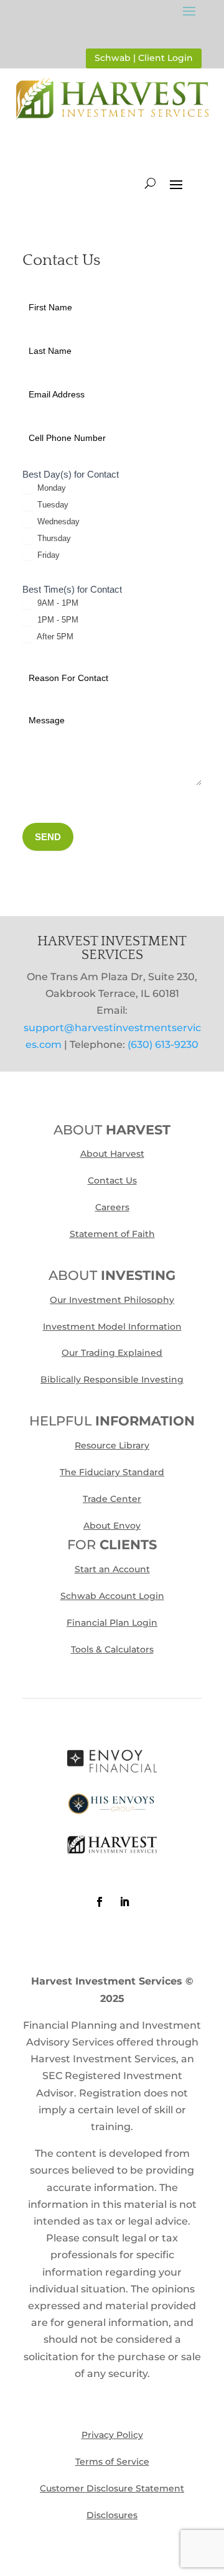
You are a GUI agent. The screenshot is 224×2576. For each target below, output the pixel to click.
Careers (112, 1207)
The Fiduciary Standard (112, 1472)
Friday (47, 555)
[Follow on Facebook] (100, 1902)
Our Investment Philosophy (112, 1300)
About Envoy (112, 1526)
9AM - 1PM (57, 603)
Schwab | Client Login (144, 58)
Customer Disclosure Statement (112, 2488)
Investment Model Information (112, 1327)
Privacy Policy (112, 2435)
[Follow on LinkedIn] (124, 1902)
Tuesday (52, 505)
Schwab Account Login (112, 1596)
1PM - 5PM (57, 620)
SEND (48, 837)
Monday (50, 488)
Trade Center (112, 1499)
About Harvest (112, 1154)
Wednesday (57, 521)
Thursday (53, 538)
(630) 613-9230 (163, 1045)
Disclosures (112, 2515)
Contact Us (112, 1180)
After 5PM (54, 637)
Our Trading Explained (112, 1353)
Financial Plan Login (112, 1623)
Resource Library (112, 1445)
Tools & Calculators (112, 1649)
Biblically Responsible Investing (112, 1379)
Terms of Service (112, 2462)
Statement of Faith (112, 1234)
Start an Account (112, 1569)
